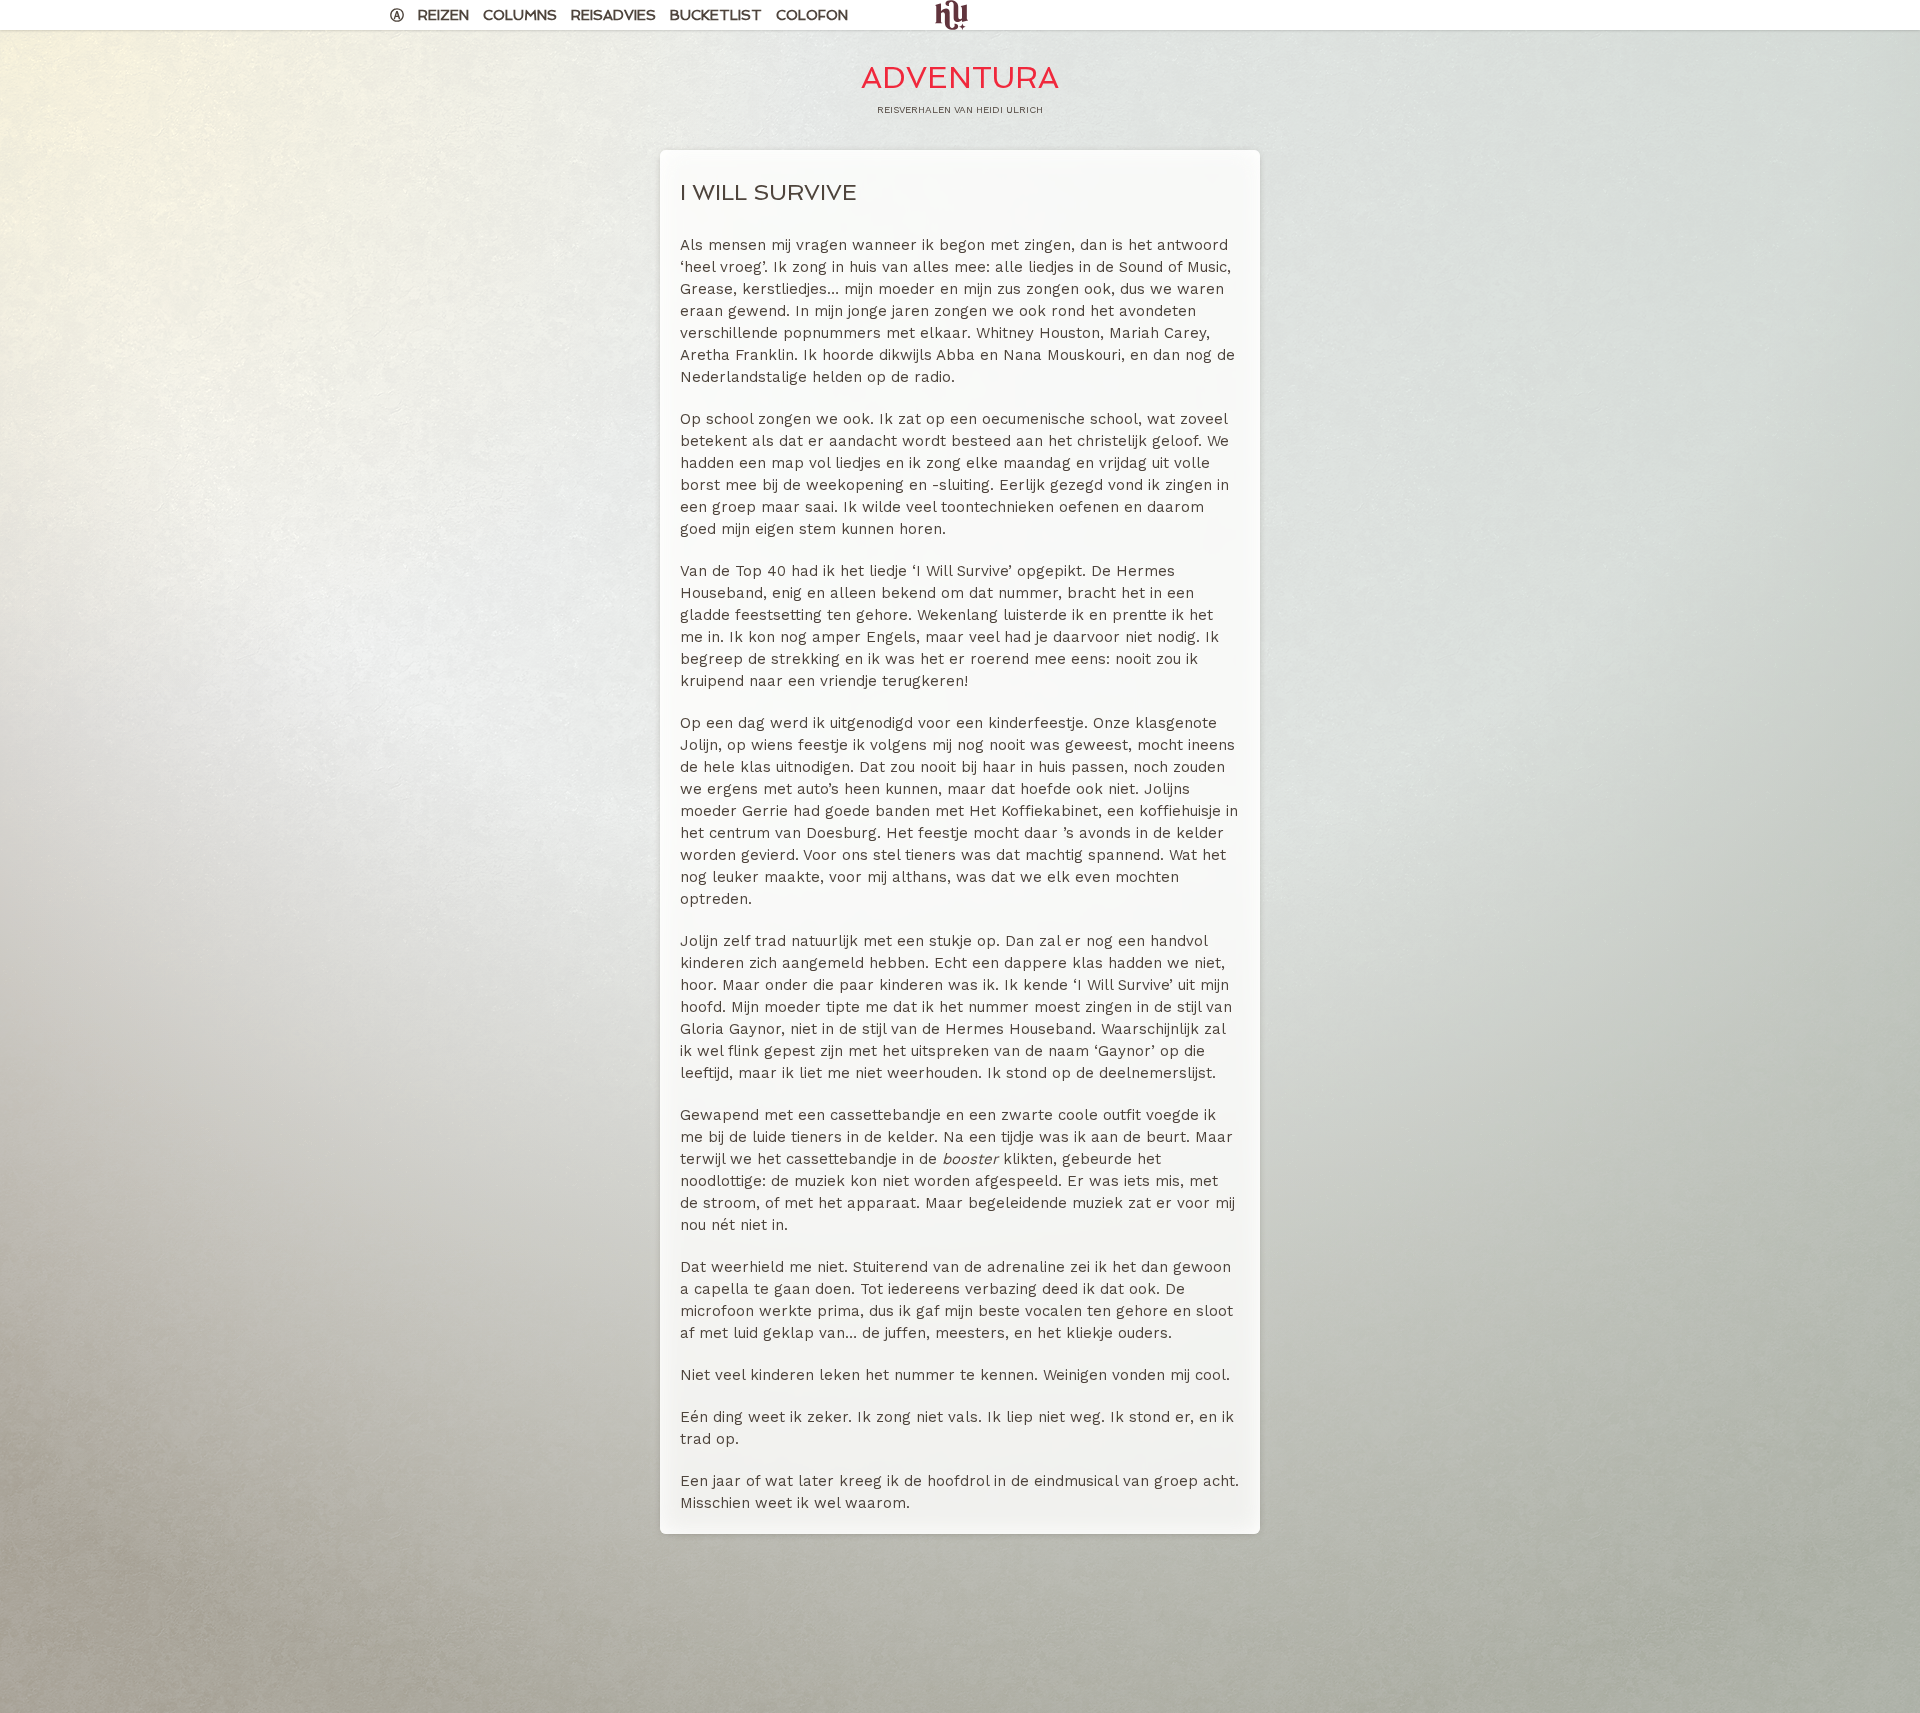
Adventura (960, 77)
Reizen (443, 15)
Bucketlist (716, 15)
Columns (520, 15)
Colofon (812, 15)
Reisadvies (613, 15)
